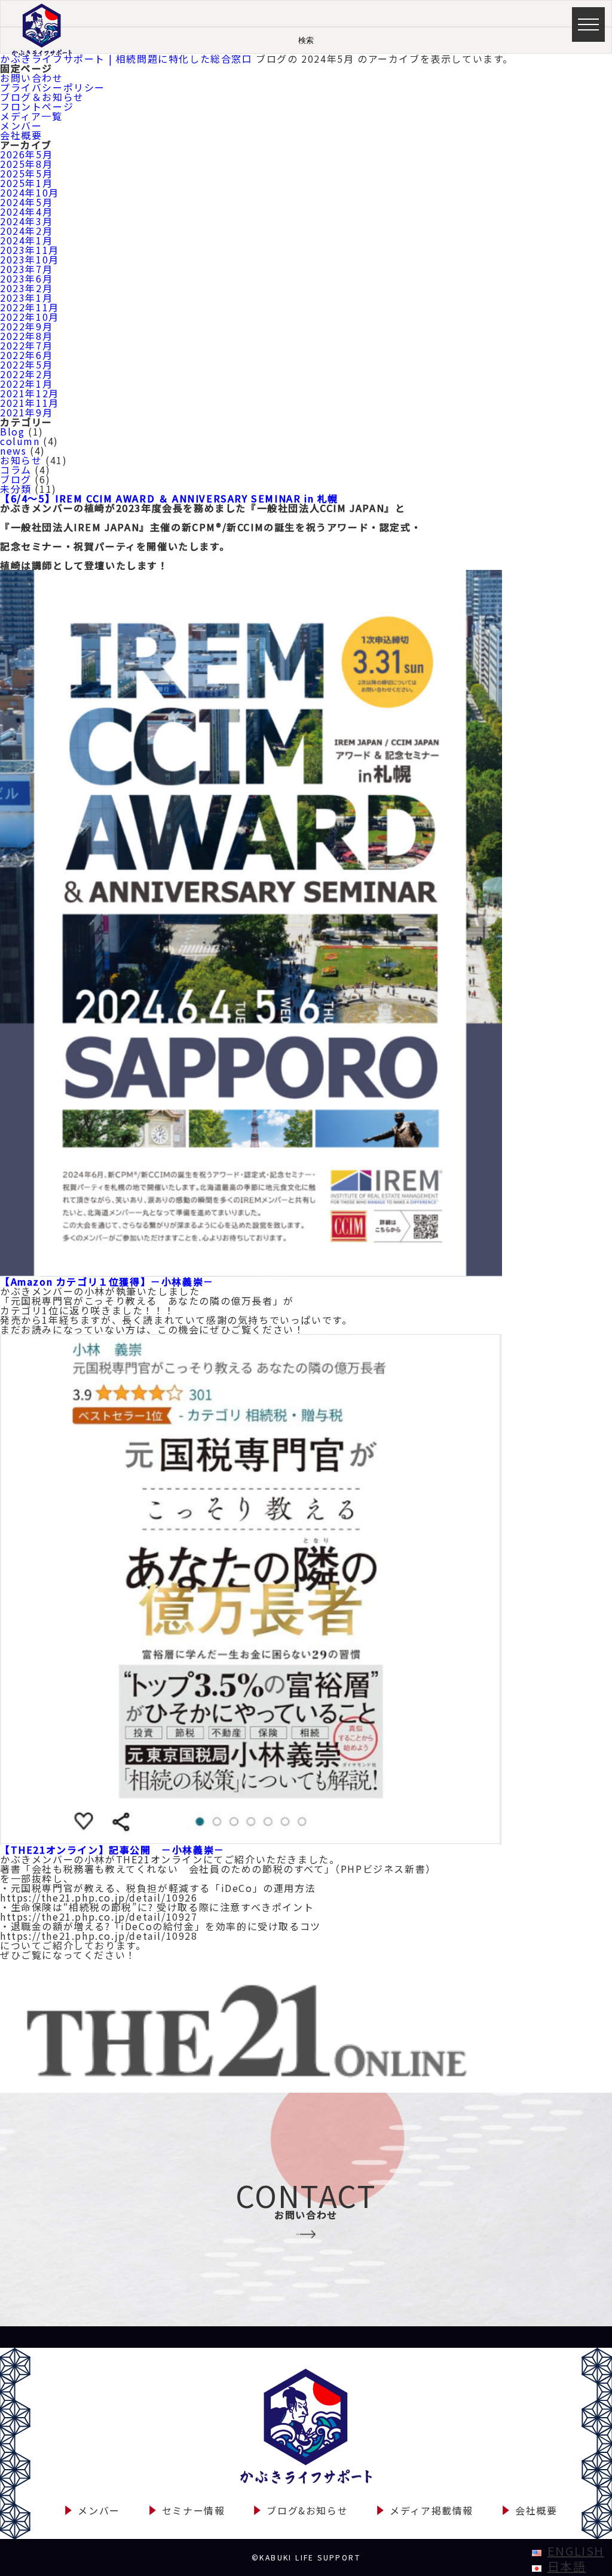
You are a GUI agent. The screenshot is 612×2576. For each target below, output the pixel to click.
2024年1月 (26, 240)
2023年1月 (26, 298)
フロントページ (37, 106)
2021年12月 (30, 393)
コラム (16, 470)
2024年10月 (30, 192)
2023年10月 (30, 259)
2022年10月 (30, 317)
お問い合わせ (32, 78)
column (20, 441)
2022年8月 (26, 336)
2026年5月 (26, 154)
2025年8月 (26, 164)
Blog (12, 431)
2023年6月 (26, 278)
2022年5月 (26, 364)
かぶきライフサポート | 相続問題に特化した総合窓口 (126, 59)
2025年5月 (26, 173)
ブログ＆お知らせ (42, 97)
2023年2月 (26, 288)
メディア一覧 (31, 116)
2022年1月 (26, 384)
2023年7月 (26, 269)
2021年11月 (30, 403)
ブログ (16, 479)
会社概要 (21, 135)
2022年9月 (26, 326)
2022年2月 (26, 374)
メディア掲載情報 (432, 2510)
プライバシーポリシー (53, 87)
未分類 (16, 489)
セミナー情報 (194, 2510)
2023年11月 (30, 250)
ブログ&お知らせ (307, 2510)
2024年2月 (26, 231)
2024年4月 (26, 211)
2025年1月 (26, 183)
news (13, 450)
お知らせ (21, 460)
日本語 (567, 2566)
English (576, 2551)
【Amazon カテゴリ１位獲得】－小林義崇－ (107, 1281)
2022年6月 (26, 355)
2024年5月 (26, 202)
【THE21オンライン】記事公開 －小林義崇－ (112, 1850)
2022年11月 (30, 307)
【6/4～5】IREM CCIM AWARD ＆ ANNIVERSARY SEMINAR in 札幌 (169, 498)
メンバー (21, 125)
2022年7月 (26, 345)
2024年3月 (26, 221)
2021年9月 (26, 412)
